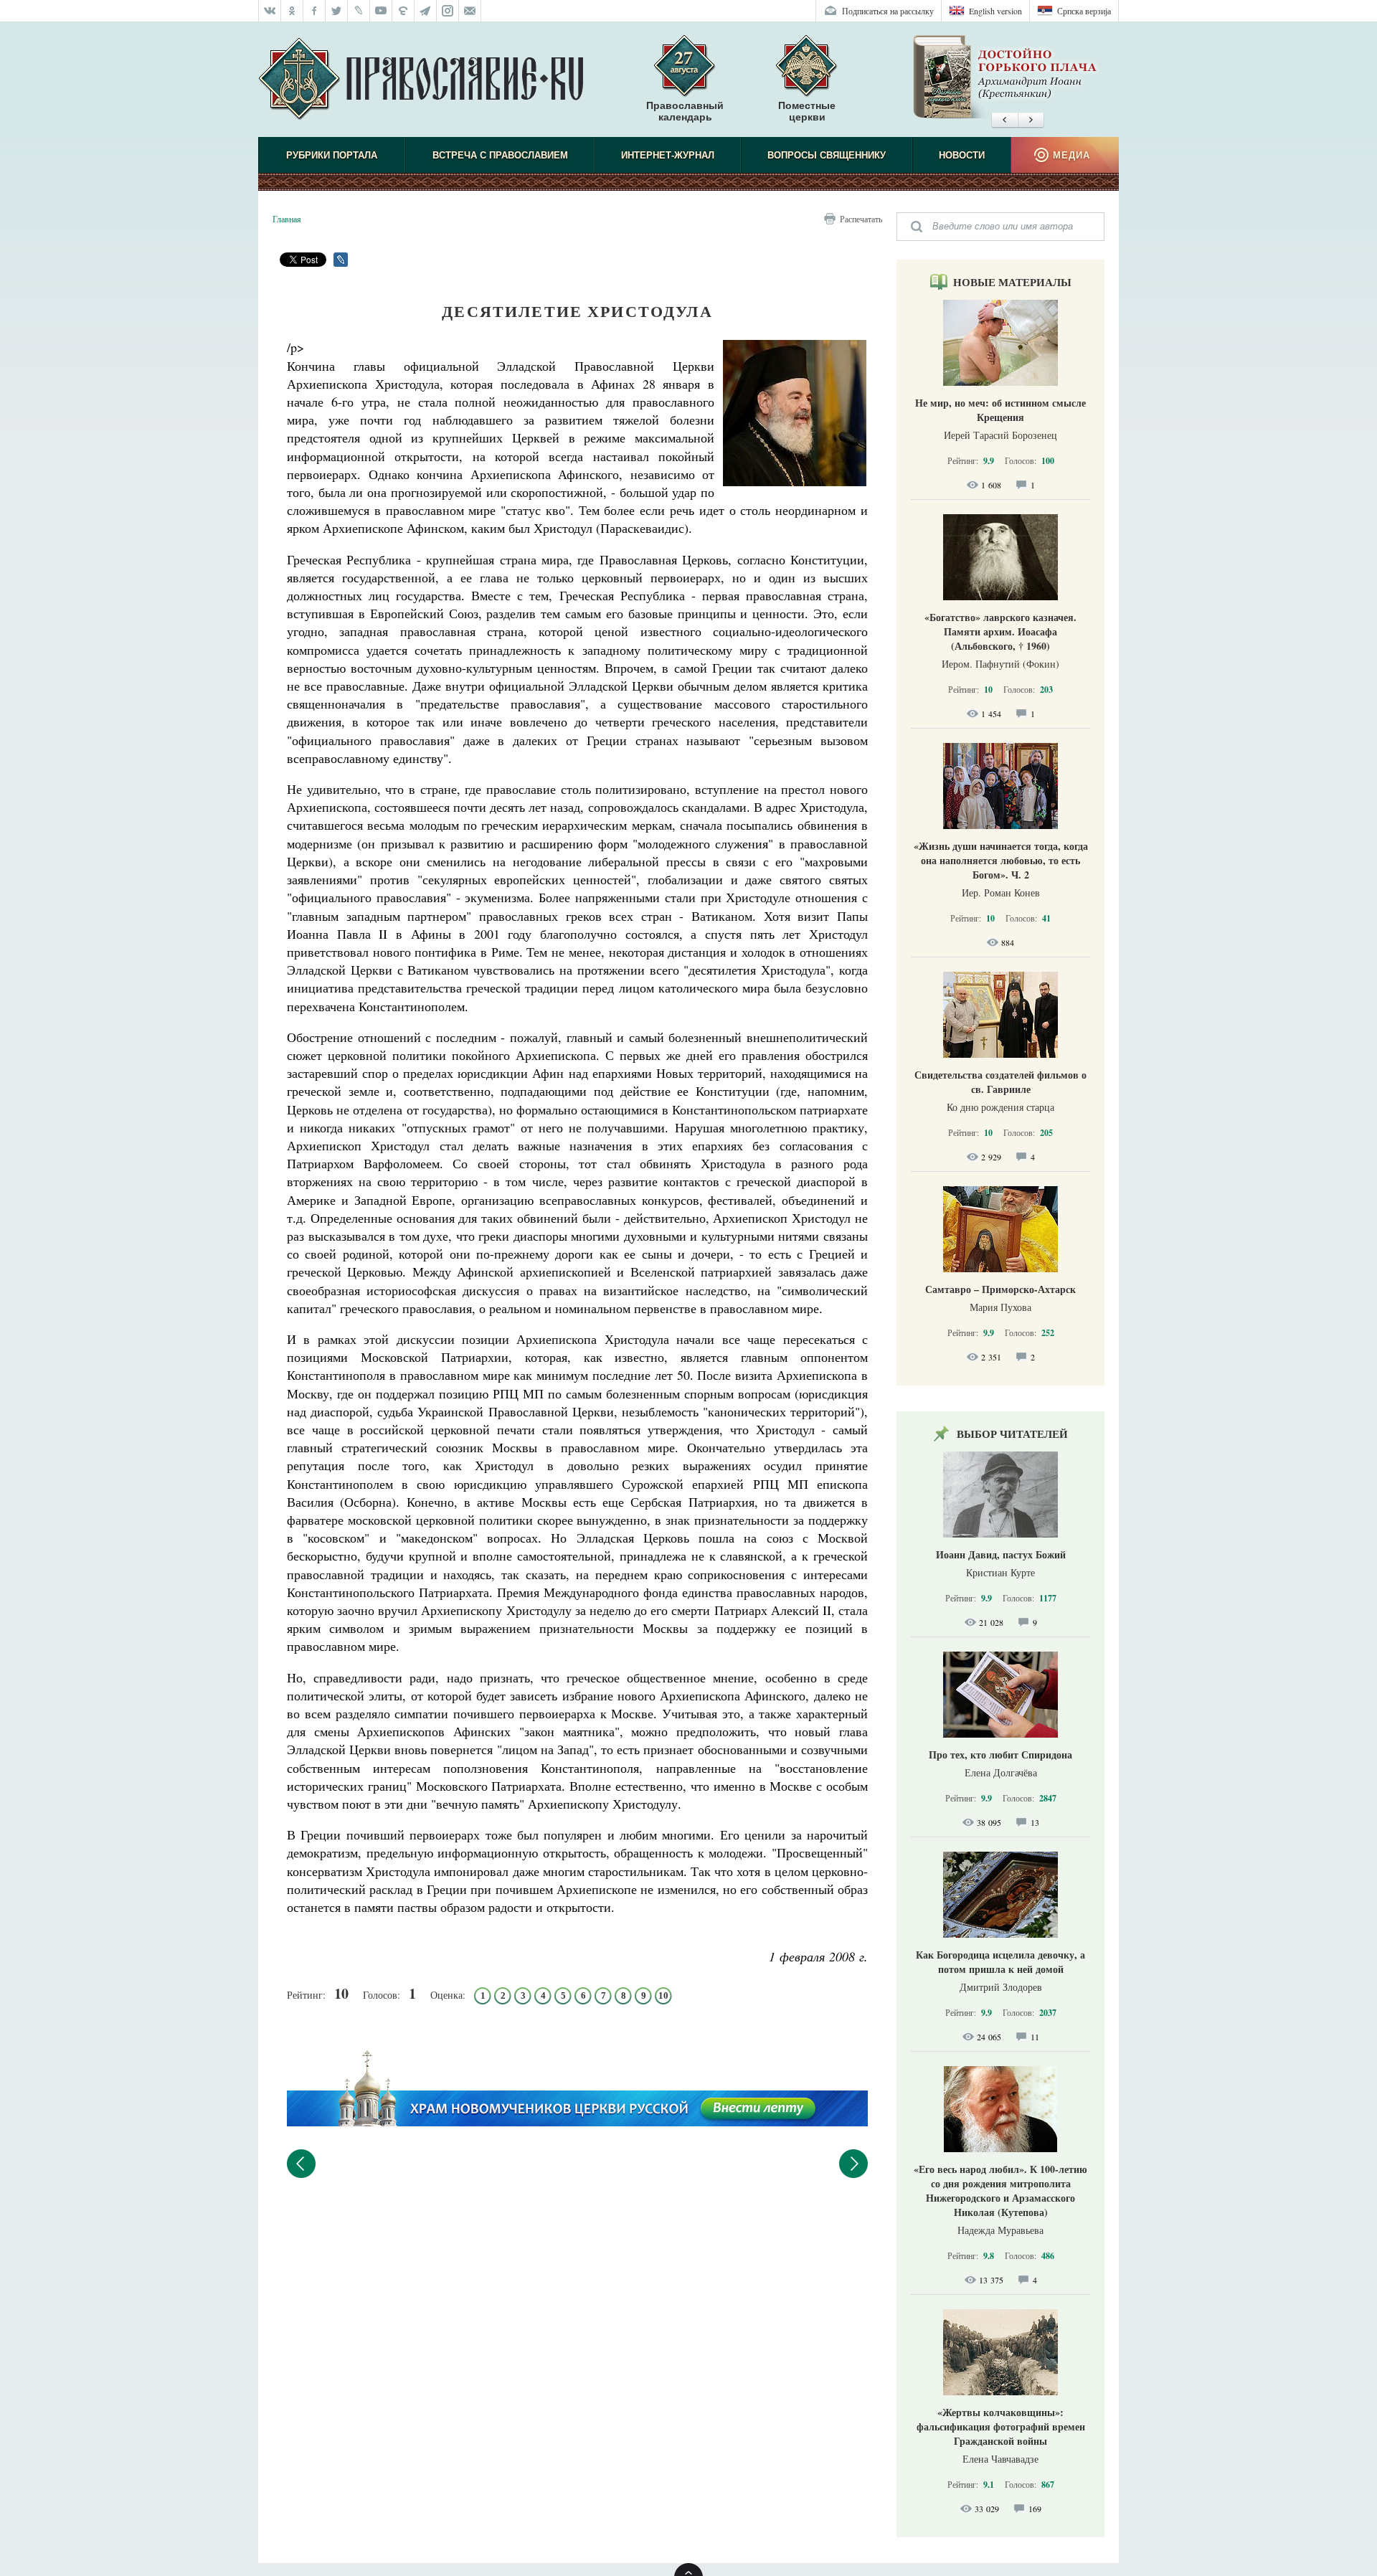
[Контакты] (470, 11)
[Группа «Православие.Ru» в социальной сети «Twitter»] (337, 11)
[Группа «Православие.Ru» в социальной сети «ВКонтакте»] (270, 11)
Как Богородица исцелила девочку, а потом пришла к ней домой (1000, 1962)
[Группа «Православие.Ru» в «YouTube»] (381, 11)
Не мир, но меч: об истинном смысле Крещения (1000, 410)
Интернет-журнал (668, 155)
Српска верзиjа (1084, 11)
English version (995, 11)
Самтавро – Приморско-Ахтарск (1000, 1289)
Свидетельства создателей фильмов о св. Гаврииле (1000, 1082)
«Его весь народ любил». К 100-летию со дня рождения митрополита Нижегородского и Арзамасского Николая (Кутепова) (1000, 2191)
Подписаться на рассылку (888, 11)
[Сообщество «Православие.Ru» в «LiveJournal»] (359, 11)
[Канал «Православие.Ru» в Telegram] (426, 11)
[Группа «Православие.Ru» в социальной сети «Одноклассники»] (292, 11)
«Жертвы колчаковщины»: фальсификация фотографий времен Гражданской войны (1001, 2426)
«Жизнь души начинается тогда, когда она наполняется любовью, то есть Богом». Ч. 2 (1001, 860)
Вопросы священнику (827, 155)
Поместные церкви (807, 111)
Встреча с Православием (500, 155)
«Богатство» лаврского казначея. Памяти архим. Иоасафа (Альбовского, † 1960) (1000, 631)
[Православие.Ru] (421, 80)
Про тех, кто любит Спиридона (1000, 1755)
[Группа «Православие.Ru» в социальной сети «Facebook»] (314, 11)
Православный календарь (685, 111)
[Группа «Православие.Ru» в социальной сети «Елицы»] (403, 11)
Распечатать (861, 219)
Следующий (853, 2164)
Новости (962, 155)
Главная (287, 219)
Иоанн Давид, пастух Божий (1001, 1554)
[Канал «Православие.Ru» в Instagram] (448, 11)
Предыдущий (301, 2164)
